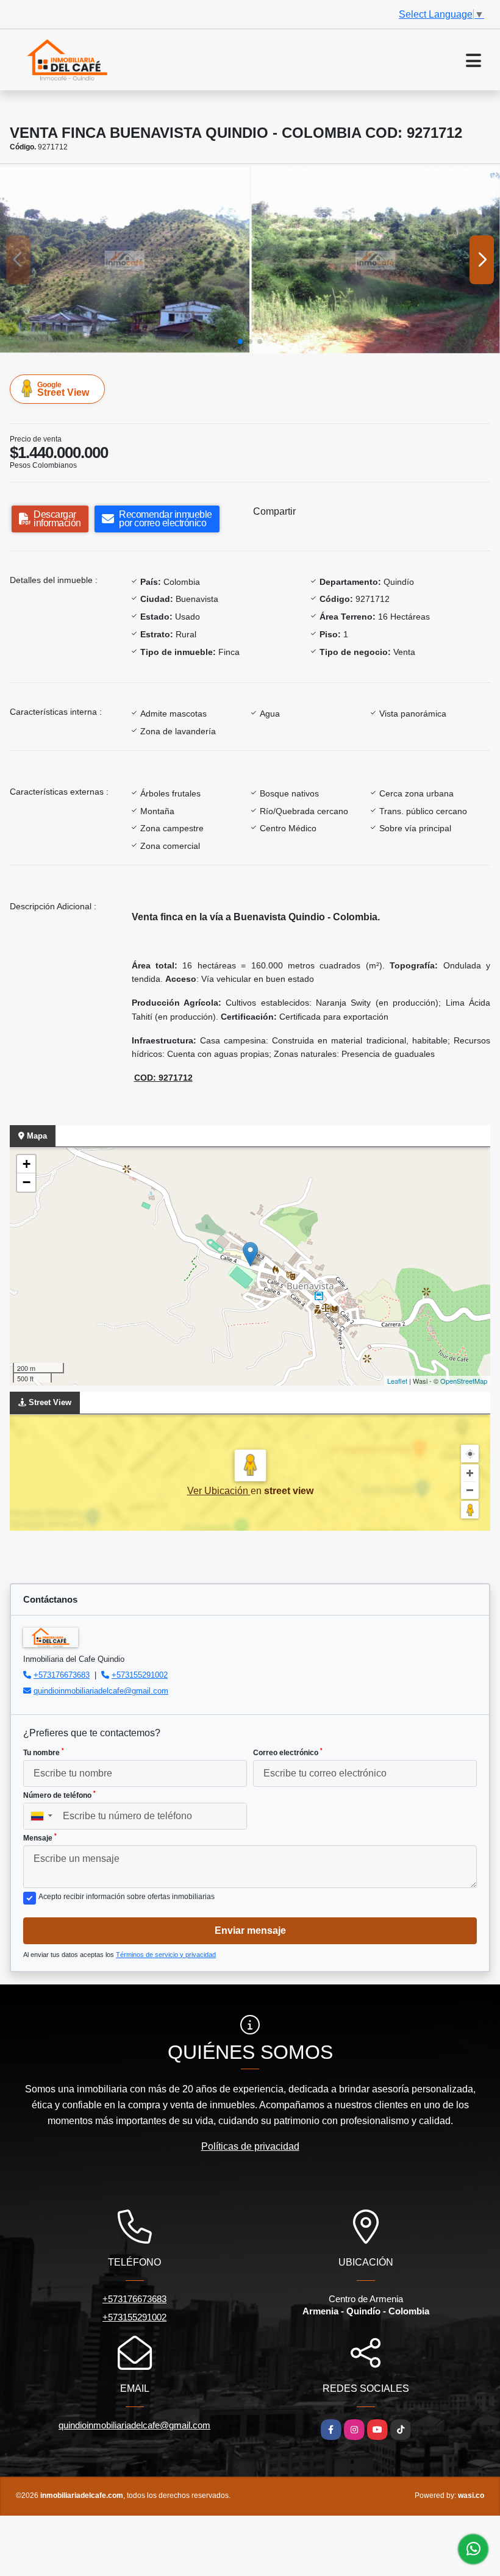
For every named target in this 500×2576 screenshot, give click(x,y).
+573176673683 (62, 1675)
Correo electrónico (288, 1752)
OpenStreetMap (464, 1381)
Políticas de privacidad (250, 2146)
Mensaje (40, 1837)
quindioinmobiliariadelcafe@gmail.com (101, 1691)
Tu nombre (44, 1752)
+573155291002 (140, 1675)
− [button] (27, 1182)
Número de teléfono (59, 1795)
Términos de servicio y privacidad (166, 1955)
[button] (240, 342)
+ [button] (27, 1164)
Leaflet (397, 1381)
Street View (63, 389)
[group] (125, 260)
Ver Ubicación (219, 1491)
